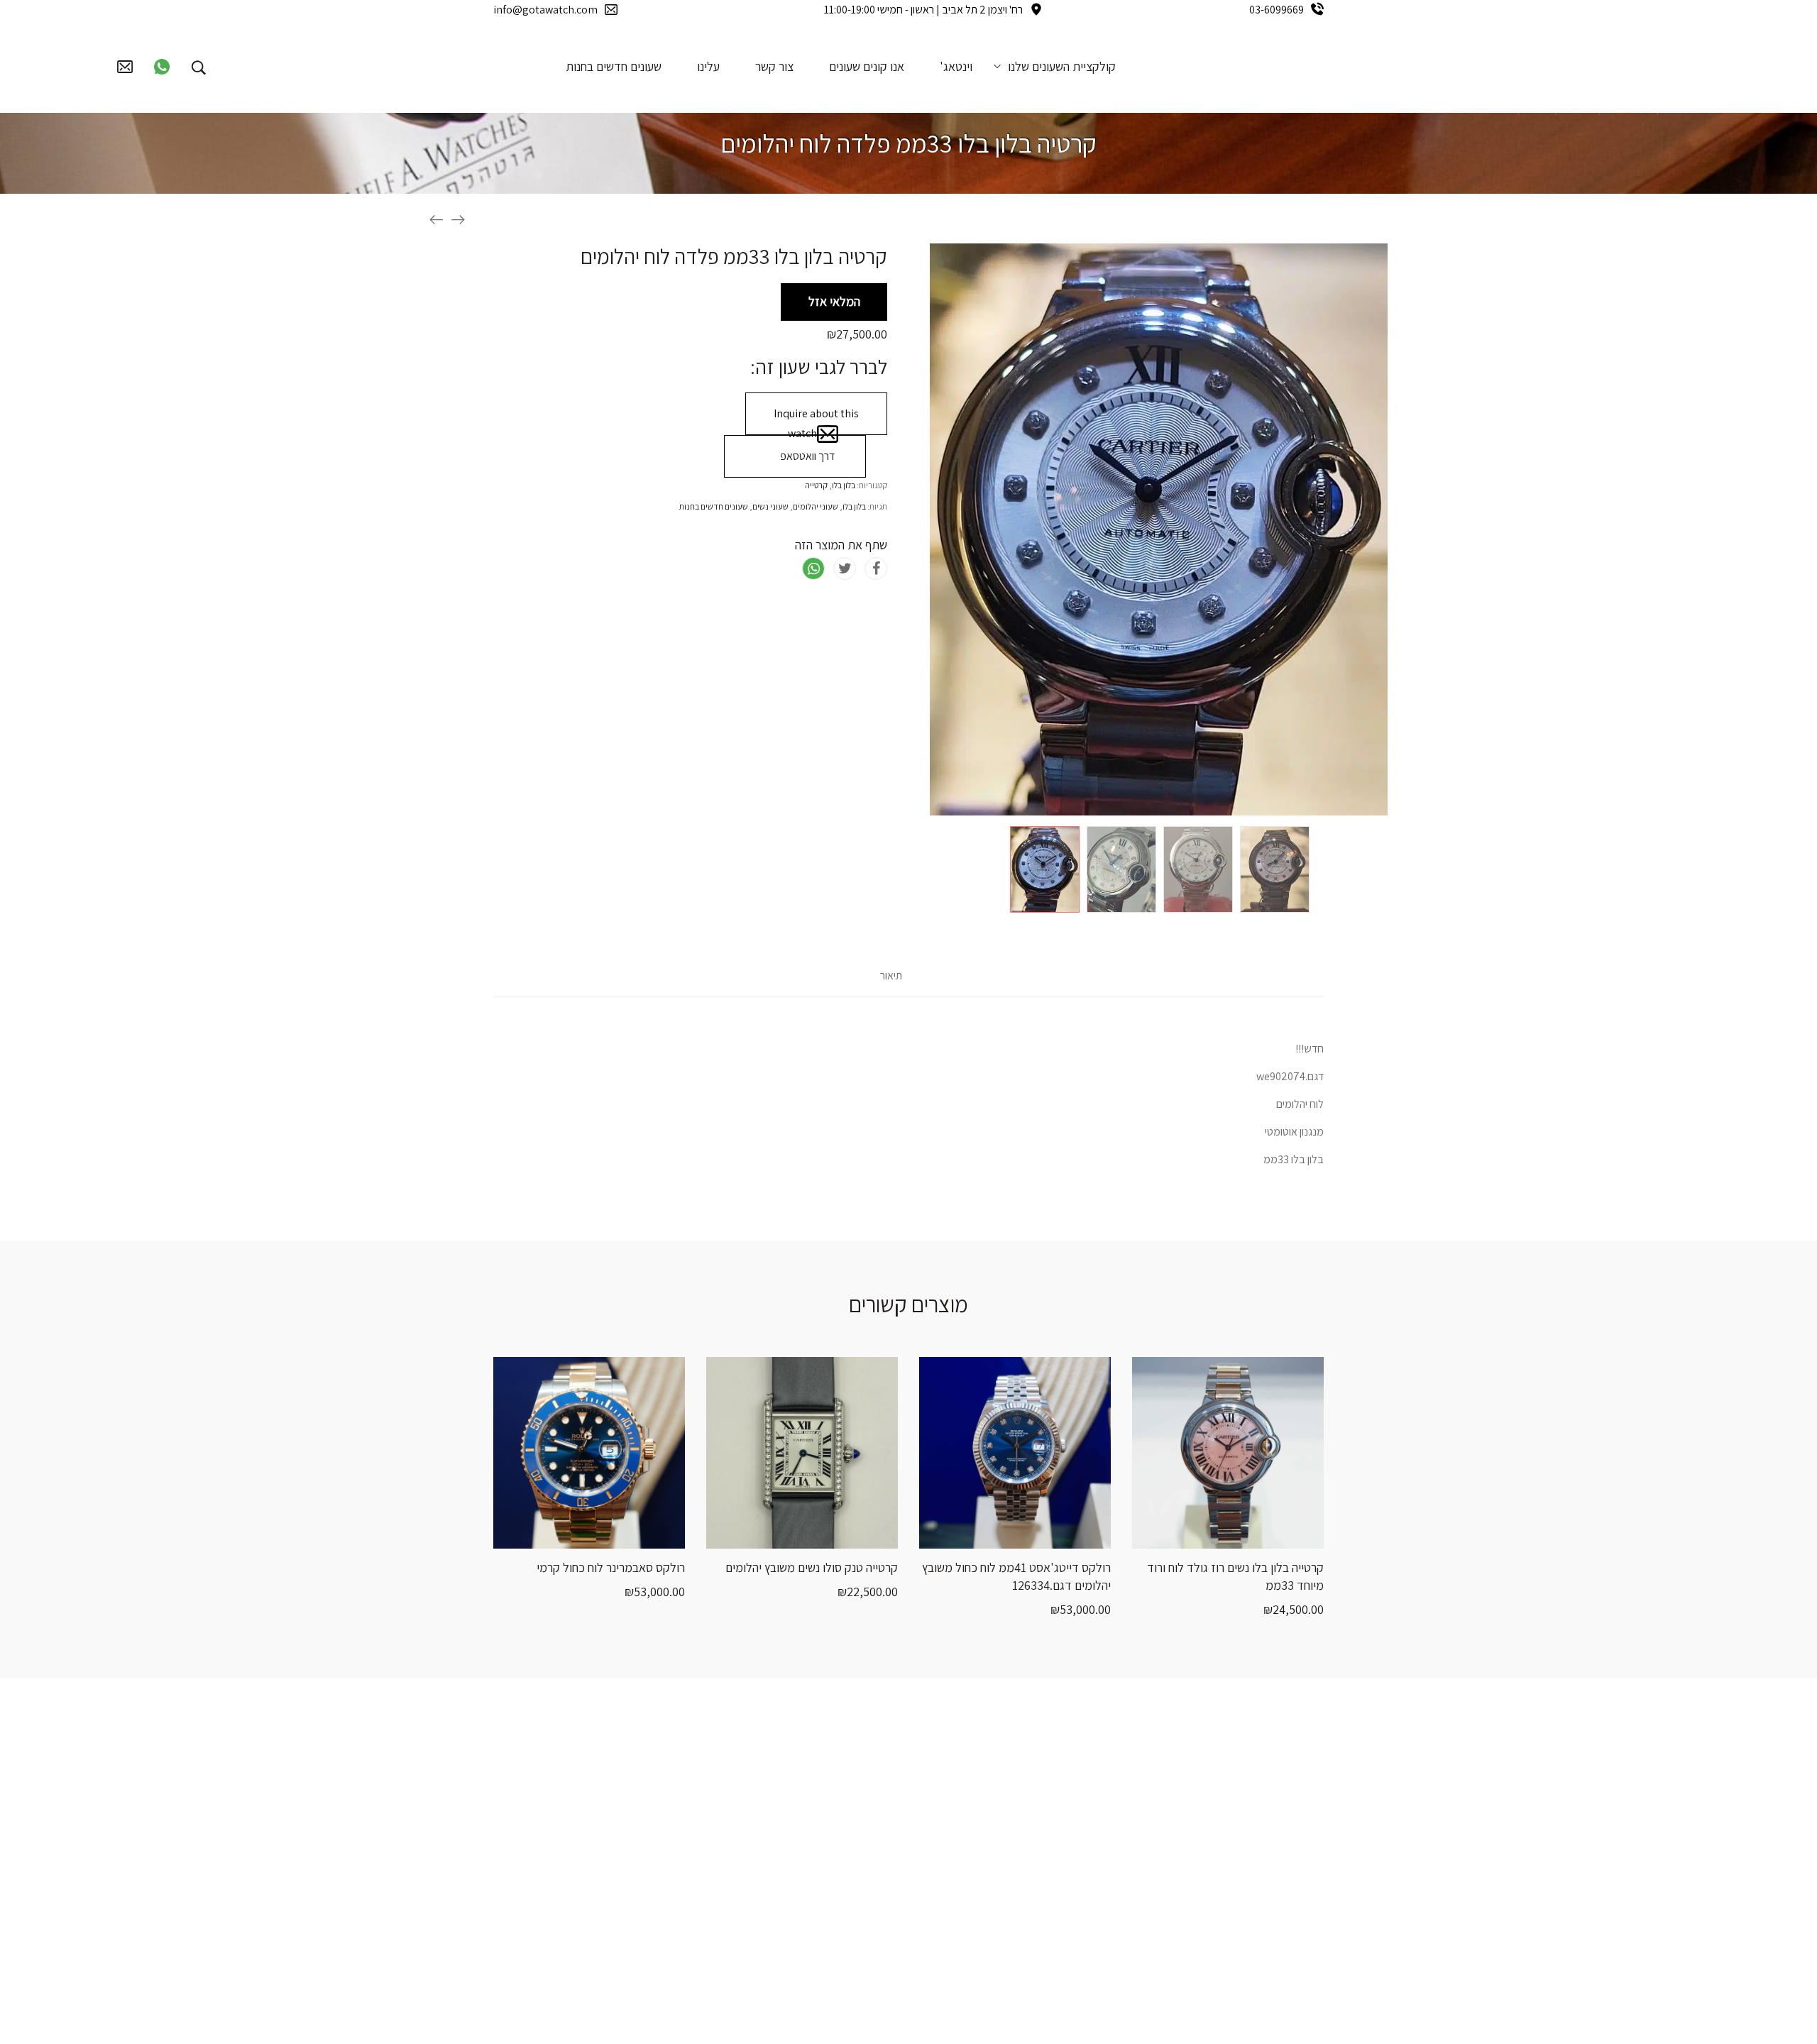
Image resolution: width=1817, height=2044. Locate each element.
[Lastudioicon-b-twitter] (681, 1770)
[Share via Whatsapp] (813, 568)
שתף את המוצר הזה (841, 545)
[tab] (891, 983)
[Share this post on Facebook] (876, 568)
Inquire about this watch (816, 421)
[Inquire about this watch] (642, 1534)
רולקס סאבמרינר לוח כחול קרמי (611, 1567)
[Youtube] (681, 1820)
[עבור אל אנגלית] (239, 66)
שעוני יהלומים (816, 506)
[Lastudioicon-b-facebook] (726, 1770)
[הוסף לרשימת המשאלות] (536, 1534)
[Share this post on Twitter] (845, 568)
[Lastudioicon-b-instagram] (726, 1820)
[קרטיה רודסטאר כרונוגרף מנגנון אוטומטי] (458, 219)
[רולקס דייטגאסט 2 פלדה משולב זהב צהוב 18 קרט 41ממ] (437, 219)
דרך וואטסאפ (806, 456)
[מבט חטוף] (571, 1534)
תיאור (891, 976)
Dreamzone (1056, 2007)
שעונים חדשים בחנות (714, 506)
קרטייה (816, 485)
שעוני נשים (770, 506)
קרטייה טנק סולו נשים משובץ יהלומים (812, 1567)
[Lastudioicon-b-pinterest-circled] (637, 1770)
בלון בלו (844, 485)
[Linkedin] (637, 1820)
